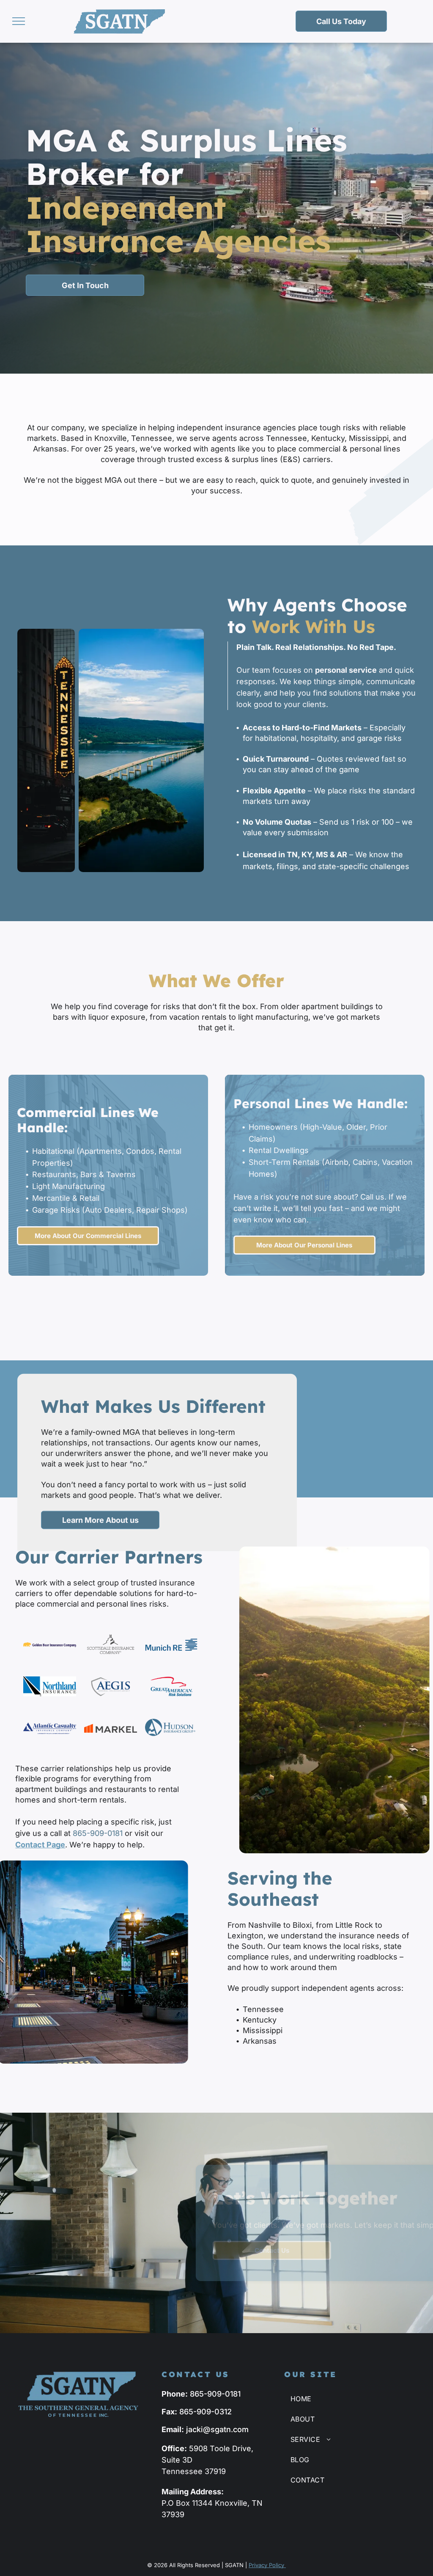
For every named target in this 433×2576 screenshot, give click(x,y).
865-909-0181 (98, 1833)
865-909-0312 (206, 2412)
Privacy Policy (267, 2565)
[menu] (19, 21)
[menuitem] (341, 2399)
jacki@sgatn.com (217, 2429)
